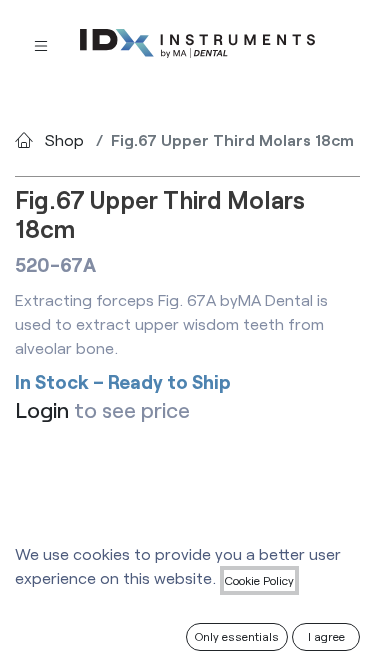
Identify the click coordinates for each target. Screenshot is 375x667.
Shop (64, 139)
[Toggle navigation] (41, 44)
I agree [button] (326, 636)
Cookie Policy (259, 580)
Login (42, 409)
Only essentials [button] (237, 636)
